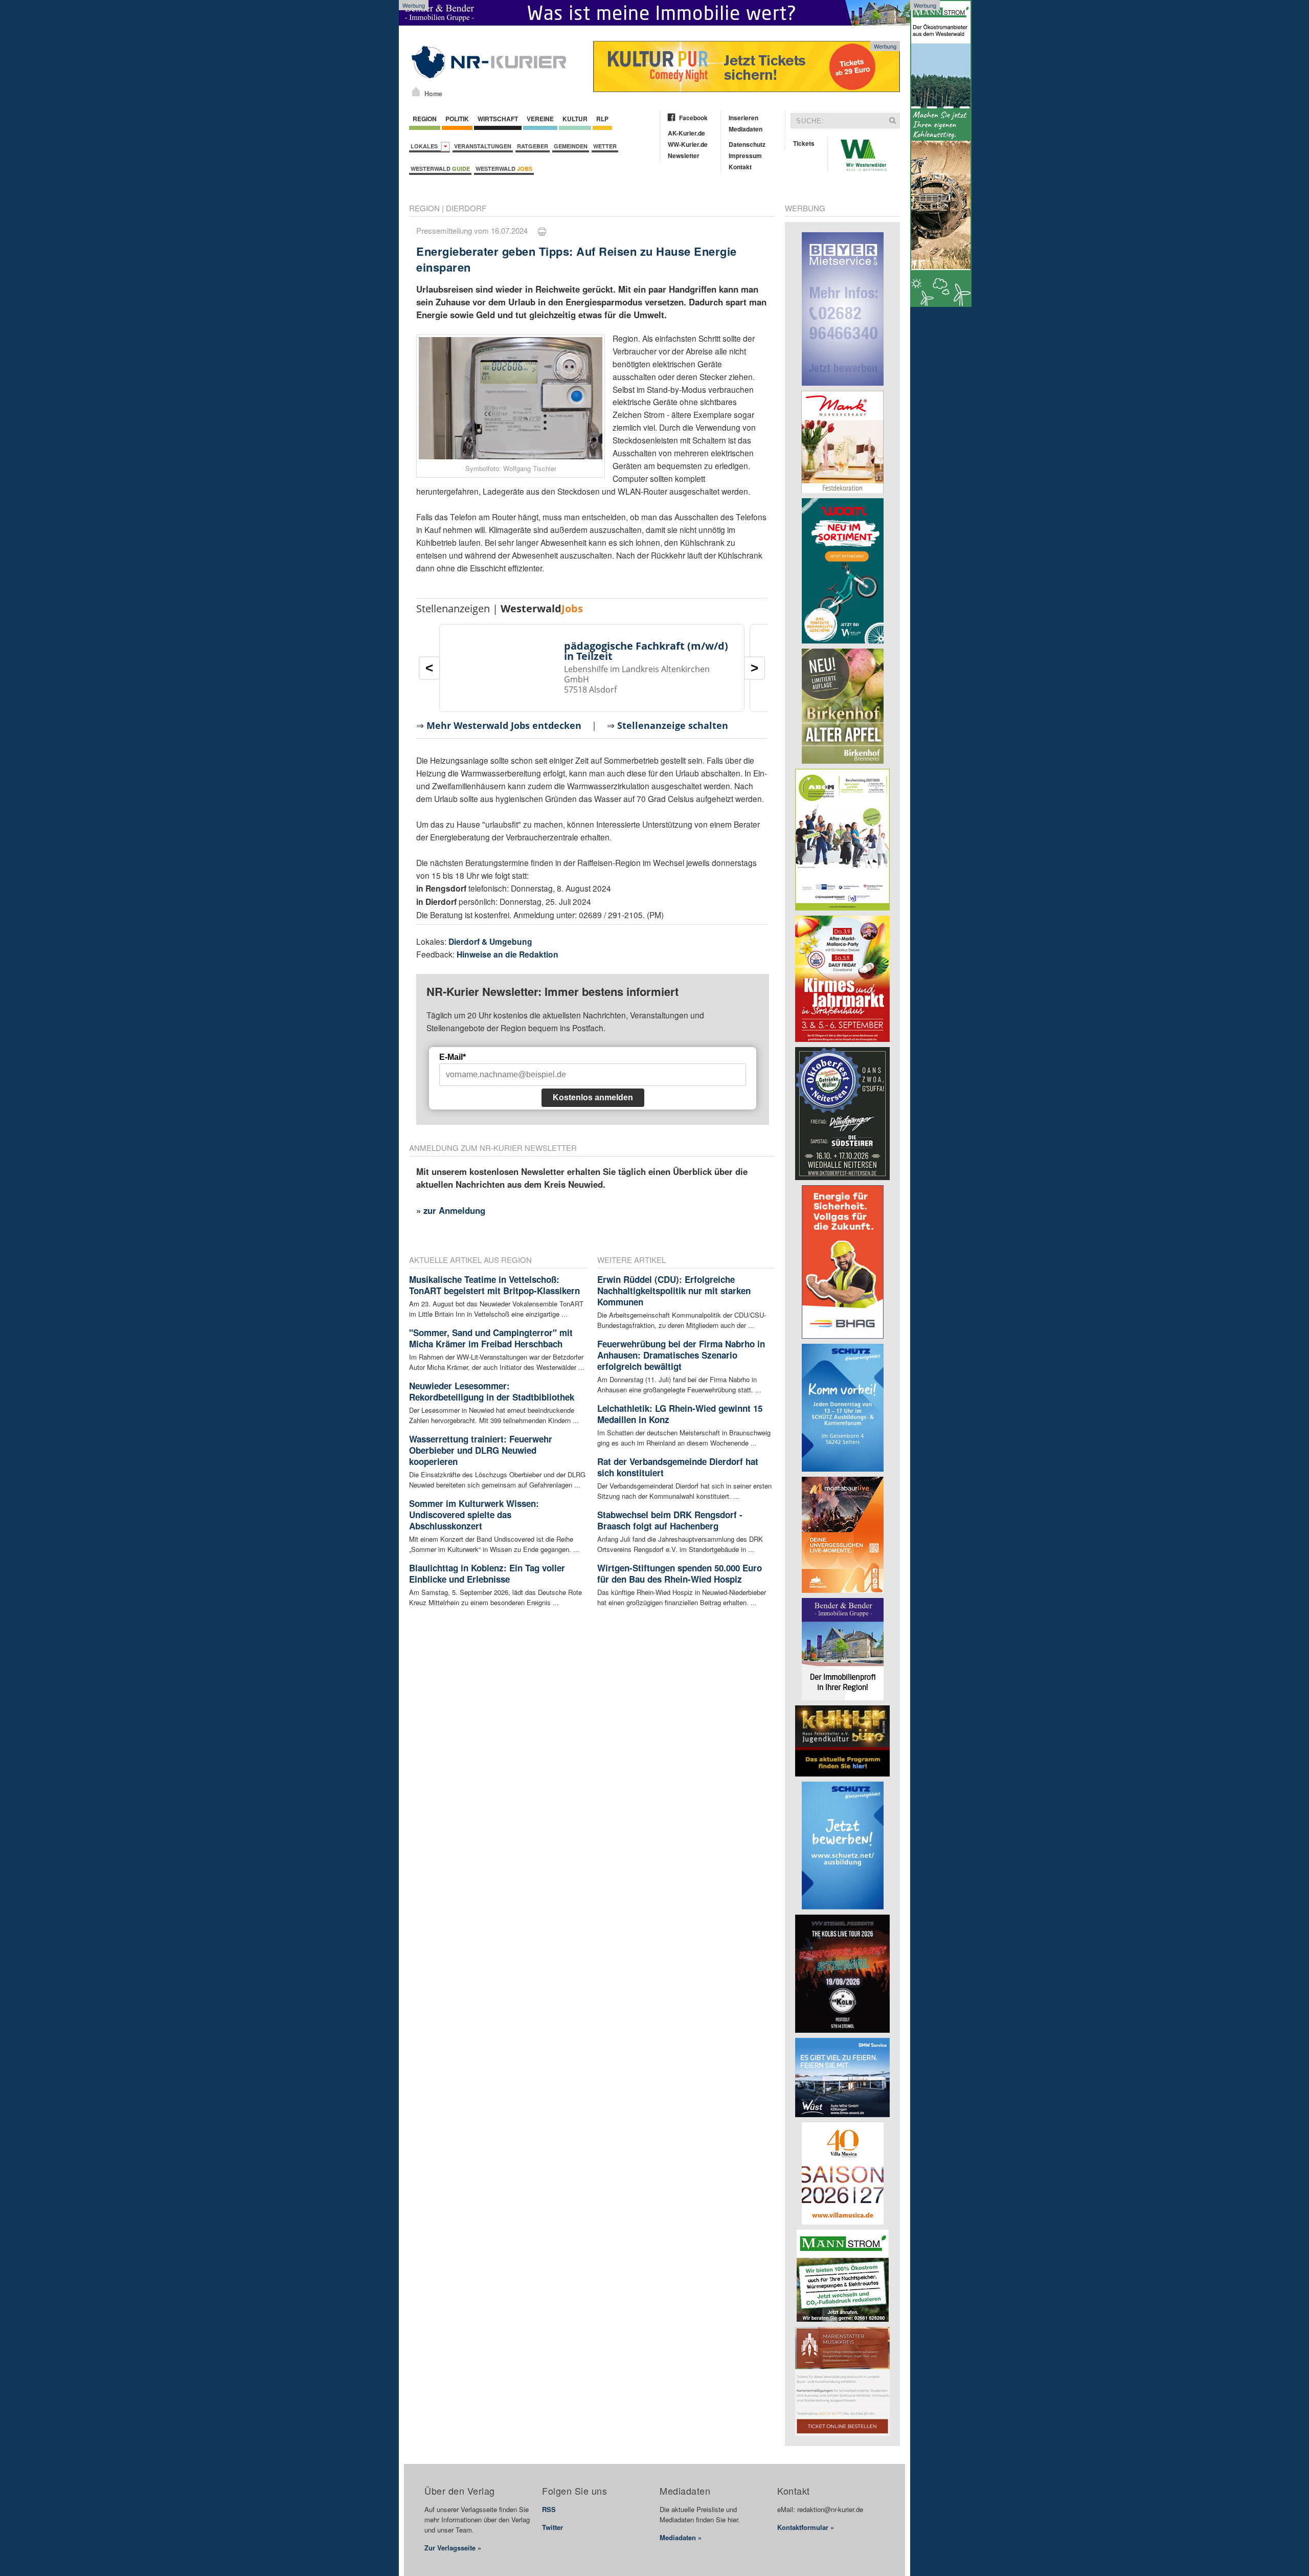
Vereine (540, 119)
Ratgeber (533, 146)
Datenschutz (747, 144)
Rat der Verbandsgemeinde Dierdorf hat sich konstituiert (678, 1467)
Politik (457, 119)
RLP (602, 119)
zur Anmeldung (454, 1210)
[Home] (416, 92)
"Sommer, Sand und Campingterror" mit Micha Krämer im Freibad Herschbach (491, 1338)
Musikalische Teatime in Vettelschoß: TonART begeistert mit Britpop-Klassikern (494, 1285)
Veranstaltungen (483, 146)
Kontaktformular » (806, 2527)
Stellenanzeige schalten (673, 725)
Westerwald (440, 169)
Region (425, 119)
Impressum (745, 156)
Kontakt (740, 167)
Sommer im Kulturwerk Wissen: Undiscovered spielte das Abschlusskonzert (474, 1515)
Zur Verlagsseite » (453, 2548)
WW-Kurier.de (688, 144)
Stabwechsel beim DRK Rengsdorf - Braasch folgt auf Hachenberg (670, 1520)
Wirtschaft (498, 119)
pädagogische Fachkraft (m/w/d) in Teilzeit (646, 651)
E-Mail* (453, 1057)
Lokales (426, 146)
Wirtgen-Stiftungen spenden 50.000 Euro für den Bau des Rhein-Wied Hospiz (680, 1573)
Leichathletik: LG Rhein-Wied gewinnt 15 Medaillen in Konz (680, 1414)
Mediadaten (746, 129)
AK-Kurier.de (686, 133)
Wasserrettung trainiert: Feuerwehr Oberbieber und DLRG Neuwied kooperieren (481, 1450)
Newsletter (684, 156)
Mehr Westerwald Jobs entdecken (504, 725)
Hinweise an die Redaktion (507, 954)
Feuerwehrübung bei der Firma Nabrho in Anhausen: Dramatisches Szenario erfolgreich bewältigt (681, 1355)
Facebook (693, 118)
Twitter (552, 2527)
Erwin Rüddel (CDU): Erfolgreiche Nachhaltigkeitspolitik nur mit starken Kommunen (674, 1291)
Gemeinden (571, 146)
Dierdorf (466, 208)
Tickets (804, 143)
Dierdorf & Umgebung (490, 941)
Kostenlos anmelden (593, 1097)
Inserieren (743, 118)
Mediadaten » (681, 2537)
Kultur (575, 119)
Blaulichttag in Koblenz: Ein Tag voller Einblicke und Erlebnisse (487, 1573)
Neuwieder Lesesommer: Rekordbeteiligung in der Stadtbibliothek (492, 1391)
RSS (549, 2509)
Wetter (605, 146)
